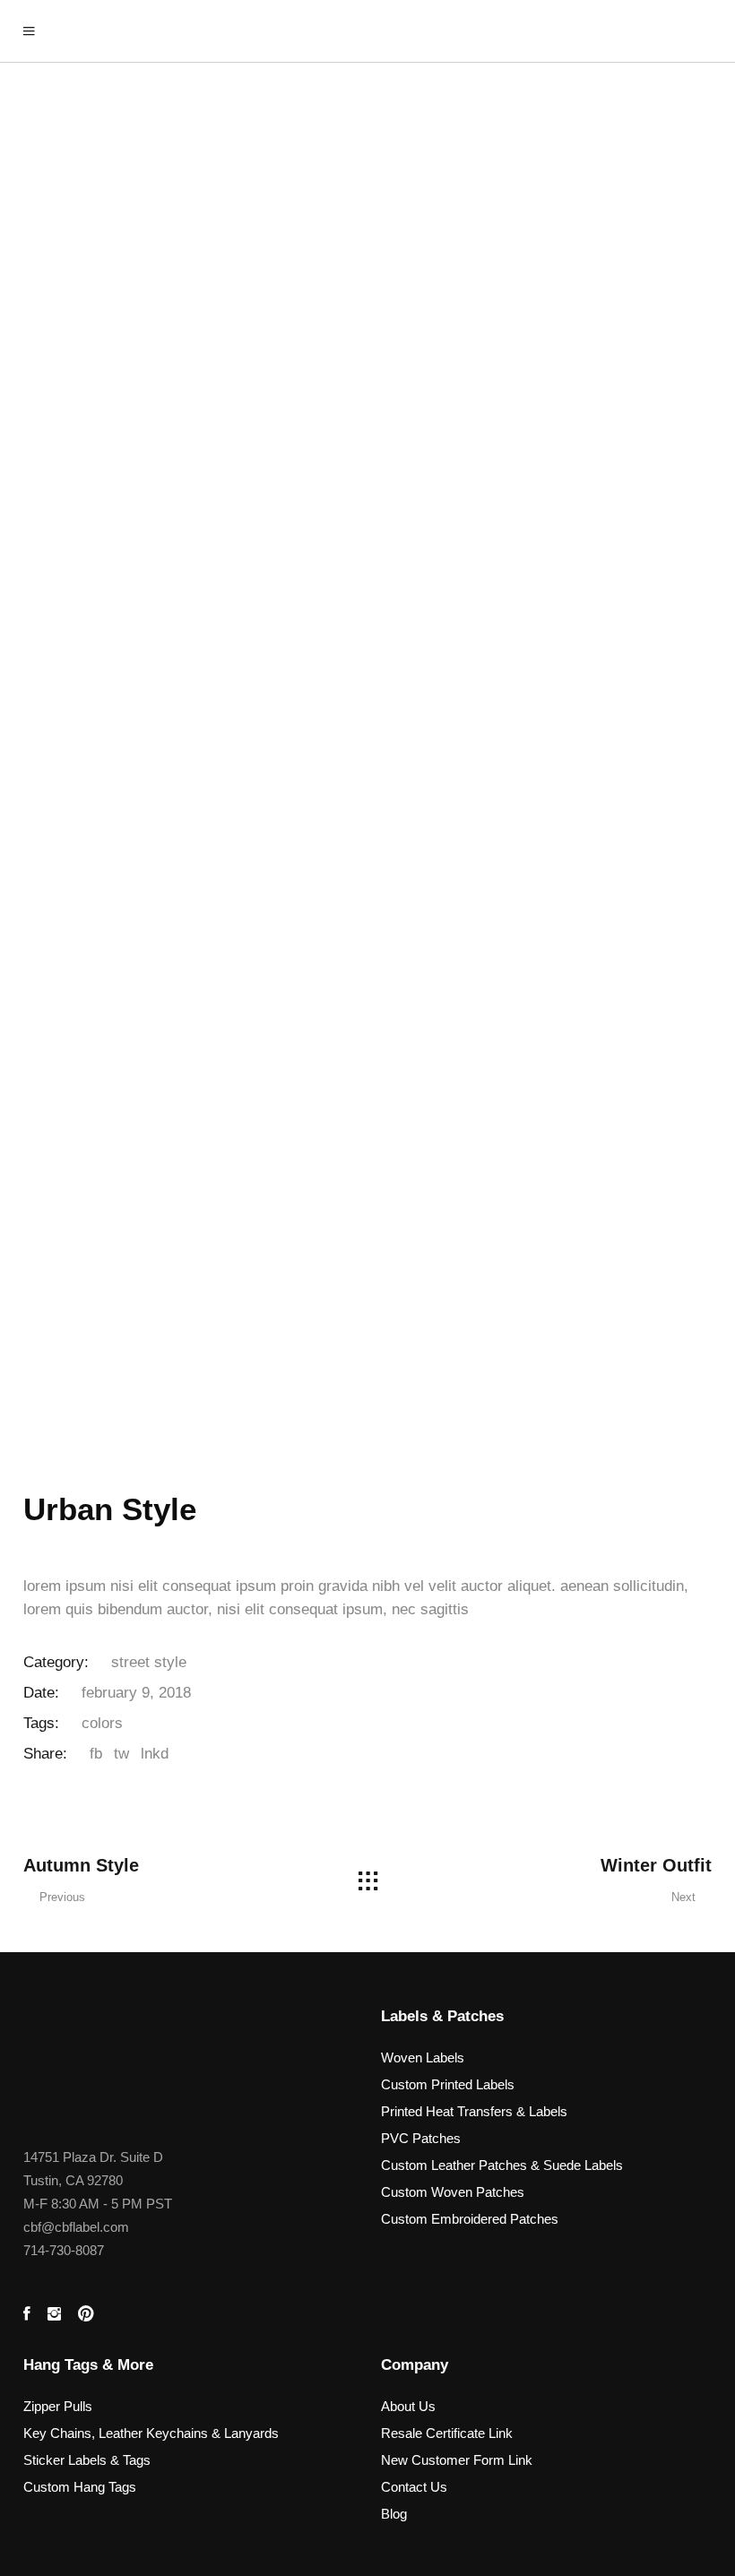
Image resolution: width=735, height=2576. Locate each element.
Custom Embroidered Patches (470, 2219)
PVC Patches (421, 2138)
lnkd (155, 1754)
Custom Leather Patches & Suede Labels (502, 2165)
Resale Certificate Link (447, 2433)
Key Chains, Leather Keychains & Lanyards (151, 2433)
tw (121, 1754)
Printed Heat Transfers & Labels (474, 2111)
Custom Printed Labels (448, 2084)
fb (96, 1754)
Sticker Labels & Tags (87, 2460)
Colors (102, 1723)
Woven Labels (423, 2057)
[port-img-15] (367, 333)
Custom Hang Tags (80, 2487)
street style (149, 1662)
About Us (408, 2406)
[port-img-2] (367, 1248)
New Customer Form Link (457, 2460)
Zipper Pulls (58, 2406)
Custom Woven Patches (453, 2192)
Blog (394, 2514)
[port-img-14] (367, 790)
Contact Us (414, 2487)
